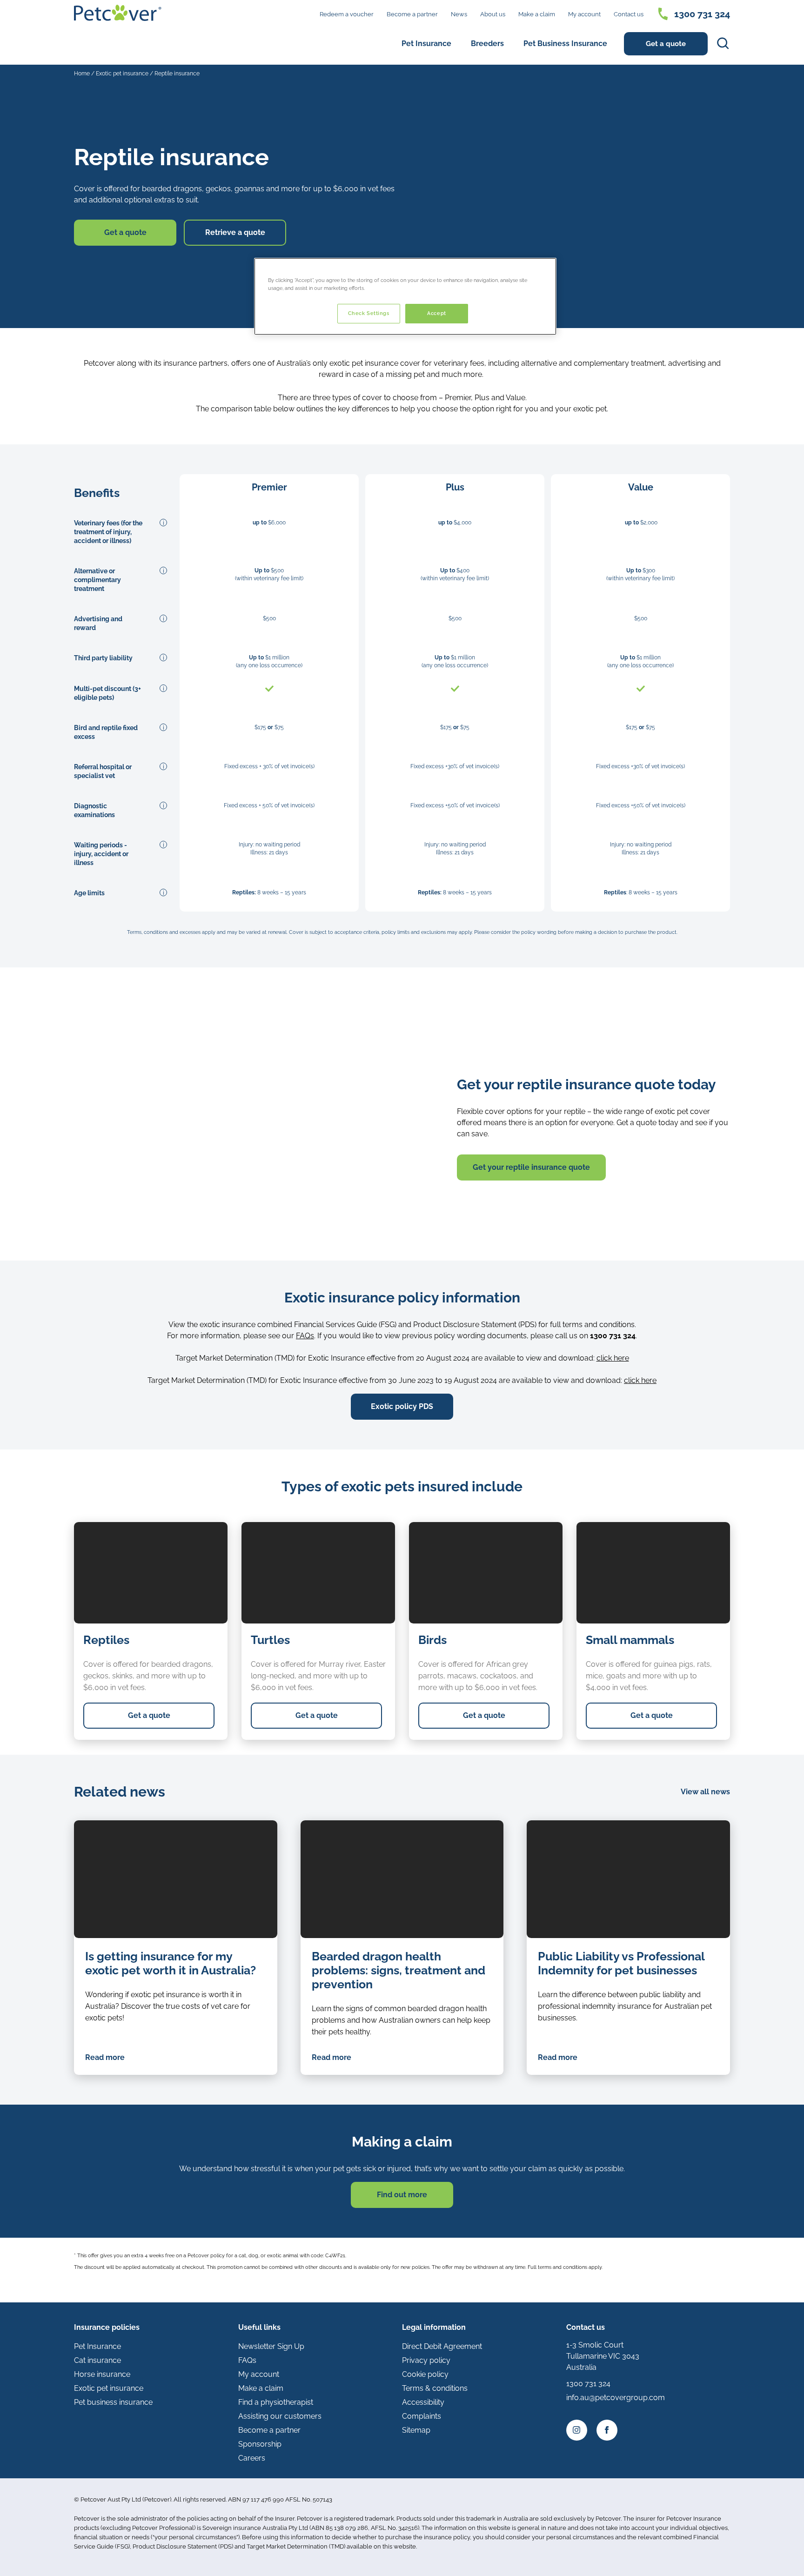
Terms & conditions (435, 2388)
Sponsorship (260, 2444)
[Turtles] (318, 1573)
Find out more (402, 2195)
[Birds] (486, 1573)
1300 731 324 (702, 14)
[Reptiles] (151, 1573)
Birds (432, 1640)
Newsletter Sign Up (271, 2346)
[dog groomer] (628, 1879)
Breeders (487, 44)
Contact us (629, 14)
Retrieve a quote (235, 232)
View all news (705, 1792)
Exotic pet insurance (122, 74)
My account (584, 14)
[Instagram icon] (577, 2430)
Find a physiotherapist (276, 2402)
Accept (436, 313)
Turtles (270, 1640)
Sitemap (416, 2430)
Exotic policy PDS (402, 1406)
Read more (105, 2057)
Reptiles (106, 1640)
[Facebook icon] (607, 2430)
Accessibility (423, 2402)
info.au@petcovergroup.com (616, 2398)
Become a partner (412, 14)
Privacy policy (426, 2360)
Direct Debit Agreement (442, 2346)
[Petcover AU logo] (118, 13)
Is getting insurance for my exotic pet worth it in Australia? (171, 1963)
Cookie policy (425, 2374)
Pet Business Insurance (565, 44)
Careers (252, 2458)
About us (493, 14)
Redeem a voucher (347, 14)
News (459, 14)
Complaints (422, 2416)
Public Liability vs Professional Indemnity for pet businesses (621, 1963)
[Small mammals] (653, 1573)
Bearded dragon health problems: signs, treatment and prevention (399, 1970)
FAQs (305, 1336)
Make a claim (537, 14)
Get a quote (666, 44)
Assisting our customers (280, 2416)
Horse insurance (102, 2374)
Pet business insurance (113, 2402)
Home (82, 74)
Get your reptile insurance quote (531, 1167)
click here (613, 1358)
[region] (405, 296)
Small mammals (630, 1640)
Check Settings (369, 313)
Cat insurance (97, 2360)
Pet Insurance (426, 44)
